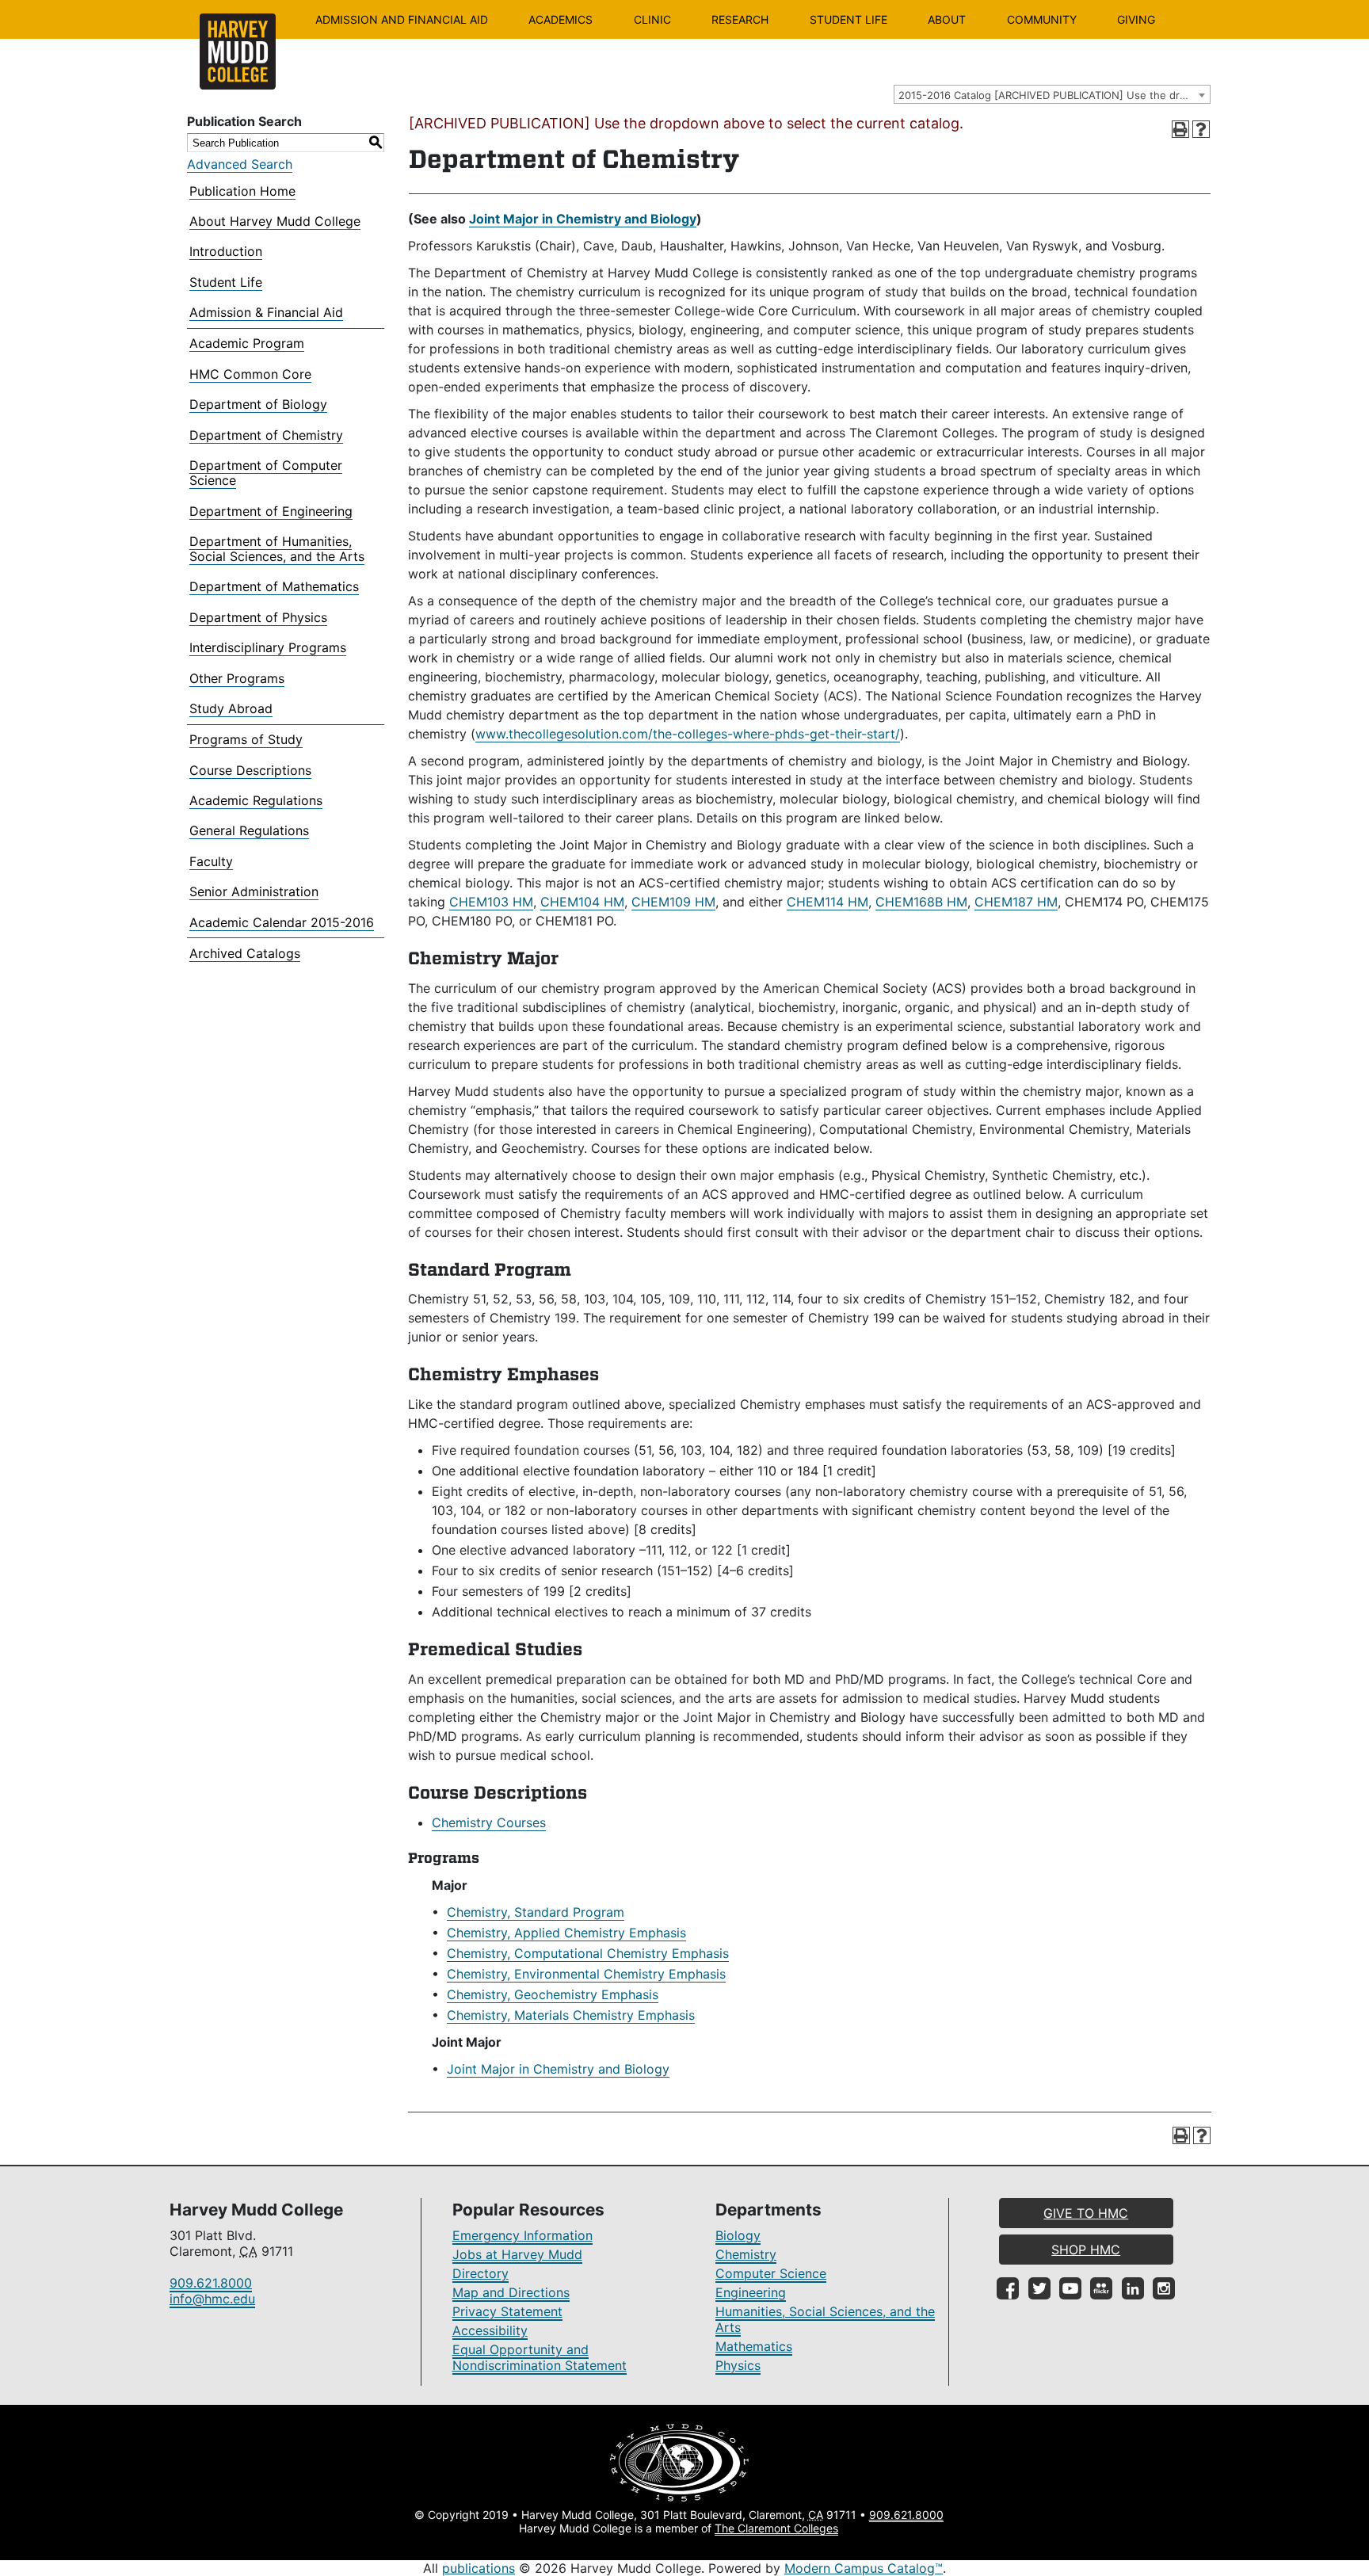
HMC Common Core (250, 374)
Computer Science (771, 2273)
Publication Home (242, 191)
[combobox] (1052, 94)
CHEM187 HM (1016, 902)
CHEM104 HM (582, 902)
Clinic (652, 19)
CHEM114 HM (828, 902)
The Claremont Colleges (776, 2528)
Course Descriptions (250, 770)
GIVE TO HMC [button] (1086, 2213)
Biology (738, 2235)
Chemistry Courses (489, 1822)
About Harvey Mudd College (275, 221)
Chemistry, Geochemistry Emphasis (553, 1994)
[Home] (238, 52)
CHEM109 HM (673, 902)
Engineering (751, 2292)
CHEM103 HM (491, 902)
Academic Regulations (256, 800)
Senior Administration (254, 891)
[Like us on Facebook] (1008, 2288)
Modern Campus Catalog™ (864, 2568)
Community (1042, 19)
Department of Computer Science (266, 473)
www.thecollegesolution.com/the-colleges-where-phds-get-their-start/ (688, 734)
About (947, 19)
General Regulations (249, 830)
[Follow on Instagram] (1164, 2288)
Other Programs (237, 678)
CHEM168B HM (921, 902)
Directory (480, 2273)
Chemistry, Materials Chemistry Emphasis (571, 2015)
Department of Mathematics (274, 586)
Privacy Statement (507, 2311)
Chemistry (746, 2254)
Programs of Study (246, 739)
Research (740, 19)
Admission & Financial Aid (266, 312)
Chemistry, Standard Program (536, 1912)
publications (479, 2568)
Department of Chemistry (266, 435)
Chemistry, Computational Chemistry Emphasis (588, 1953)
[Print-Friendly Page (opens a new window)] (1180, 129)
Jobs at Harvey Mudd (517, 2254)
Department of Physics (258, 617)
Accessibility (490, 2330)
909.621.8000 (211, 2283)
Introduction (226, 251)
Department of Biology (258, 404)
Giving (1136, 19)
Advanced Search (240, 164)
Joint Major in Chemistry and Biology (583, 219)
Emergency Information (522, 2235)
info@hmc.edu (212, 2299)
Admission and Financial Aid (402, 19)
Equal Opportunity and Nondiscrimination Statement (540, 2357)
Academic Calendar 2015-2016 (282, 922)
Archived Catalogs (245, 953)
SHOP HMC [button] (1086, 2250)
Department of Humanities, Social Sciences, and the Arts (277, 549)
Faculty (211, 861)
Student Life (848, 19)
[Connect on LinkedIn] (1133, 2288)
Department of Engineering (271, 511)
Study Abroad (231, 708)
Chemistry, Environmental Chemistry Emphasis (586, 1974)
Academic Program (247, 343)
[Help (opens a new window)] (1201, 129)
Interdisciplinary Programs (268, 647)
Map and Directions (511, 2292)
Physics (738, 2365)
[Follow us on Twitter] (1039, 2288)
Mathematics (754, 2346)
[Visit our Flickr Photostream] (1101, 2288)
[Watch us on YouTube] (1070, 2288)
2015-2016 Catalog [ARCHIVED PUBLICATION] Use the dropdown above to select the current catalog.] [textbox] (1054, 95)
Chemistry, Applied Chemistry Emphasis (566, 1933)
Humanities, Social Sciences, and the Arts (825, 2319)
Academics (561, 19)
